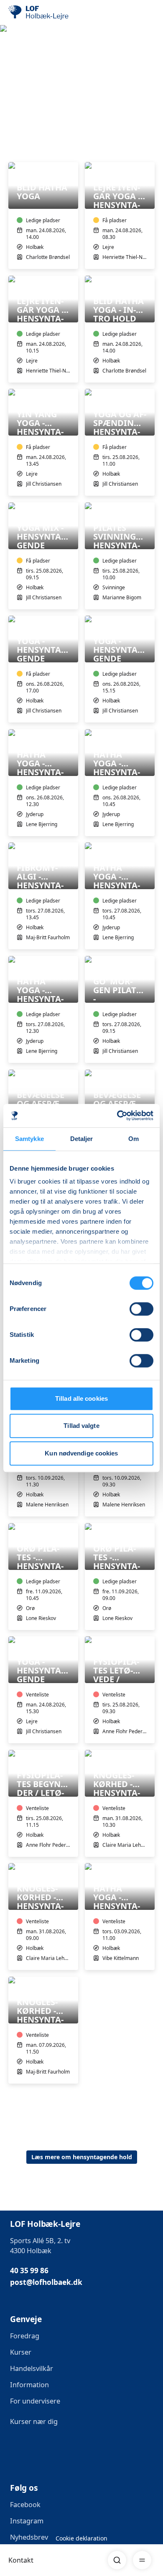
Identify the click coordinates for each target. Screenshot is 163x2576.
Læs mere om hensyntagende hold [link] (82, 2157)
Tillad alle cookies (81, 1398)
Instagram (27, 2521)
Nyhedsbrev (29, 2537)
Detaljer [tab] (82, 1139)
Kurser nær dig (34, 2421)
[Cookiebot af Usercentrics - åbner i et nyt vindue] (117, 1116)
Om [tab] (134, 1139)
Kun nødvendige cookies (81, 1453)
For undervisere (35, 2401)
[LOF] (51, 13)
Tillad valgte (81, 1426)
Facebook (25, 2505)
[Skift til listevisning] (150, 150)
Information (29, 2385)
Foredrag (25, 2336)
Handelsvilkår (32, 2368)
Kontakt (21, 2560)
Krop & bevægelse (38, 77)
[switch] (141, 1309)
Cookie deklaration (81, 2538)
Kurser (21, 2352)
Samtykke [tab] (29, 1139)
